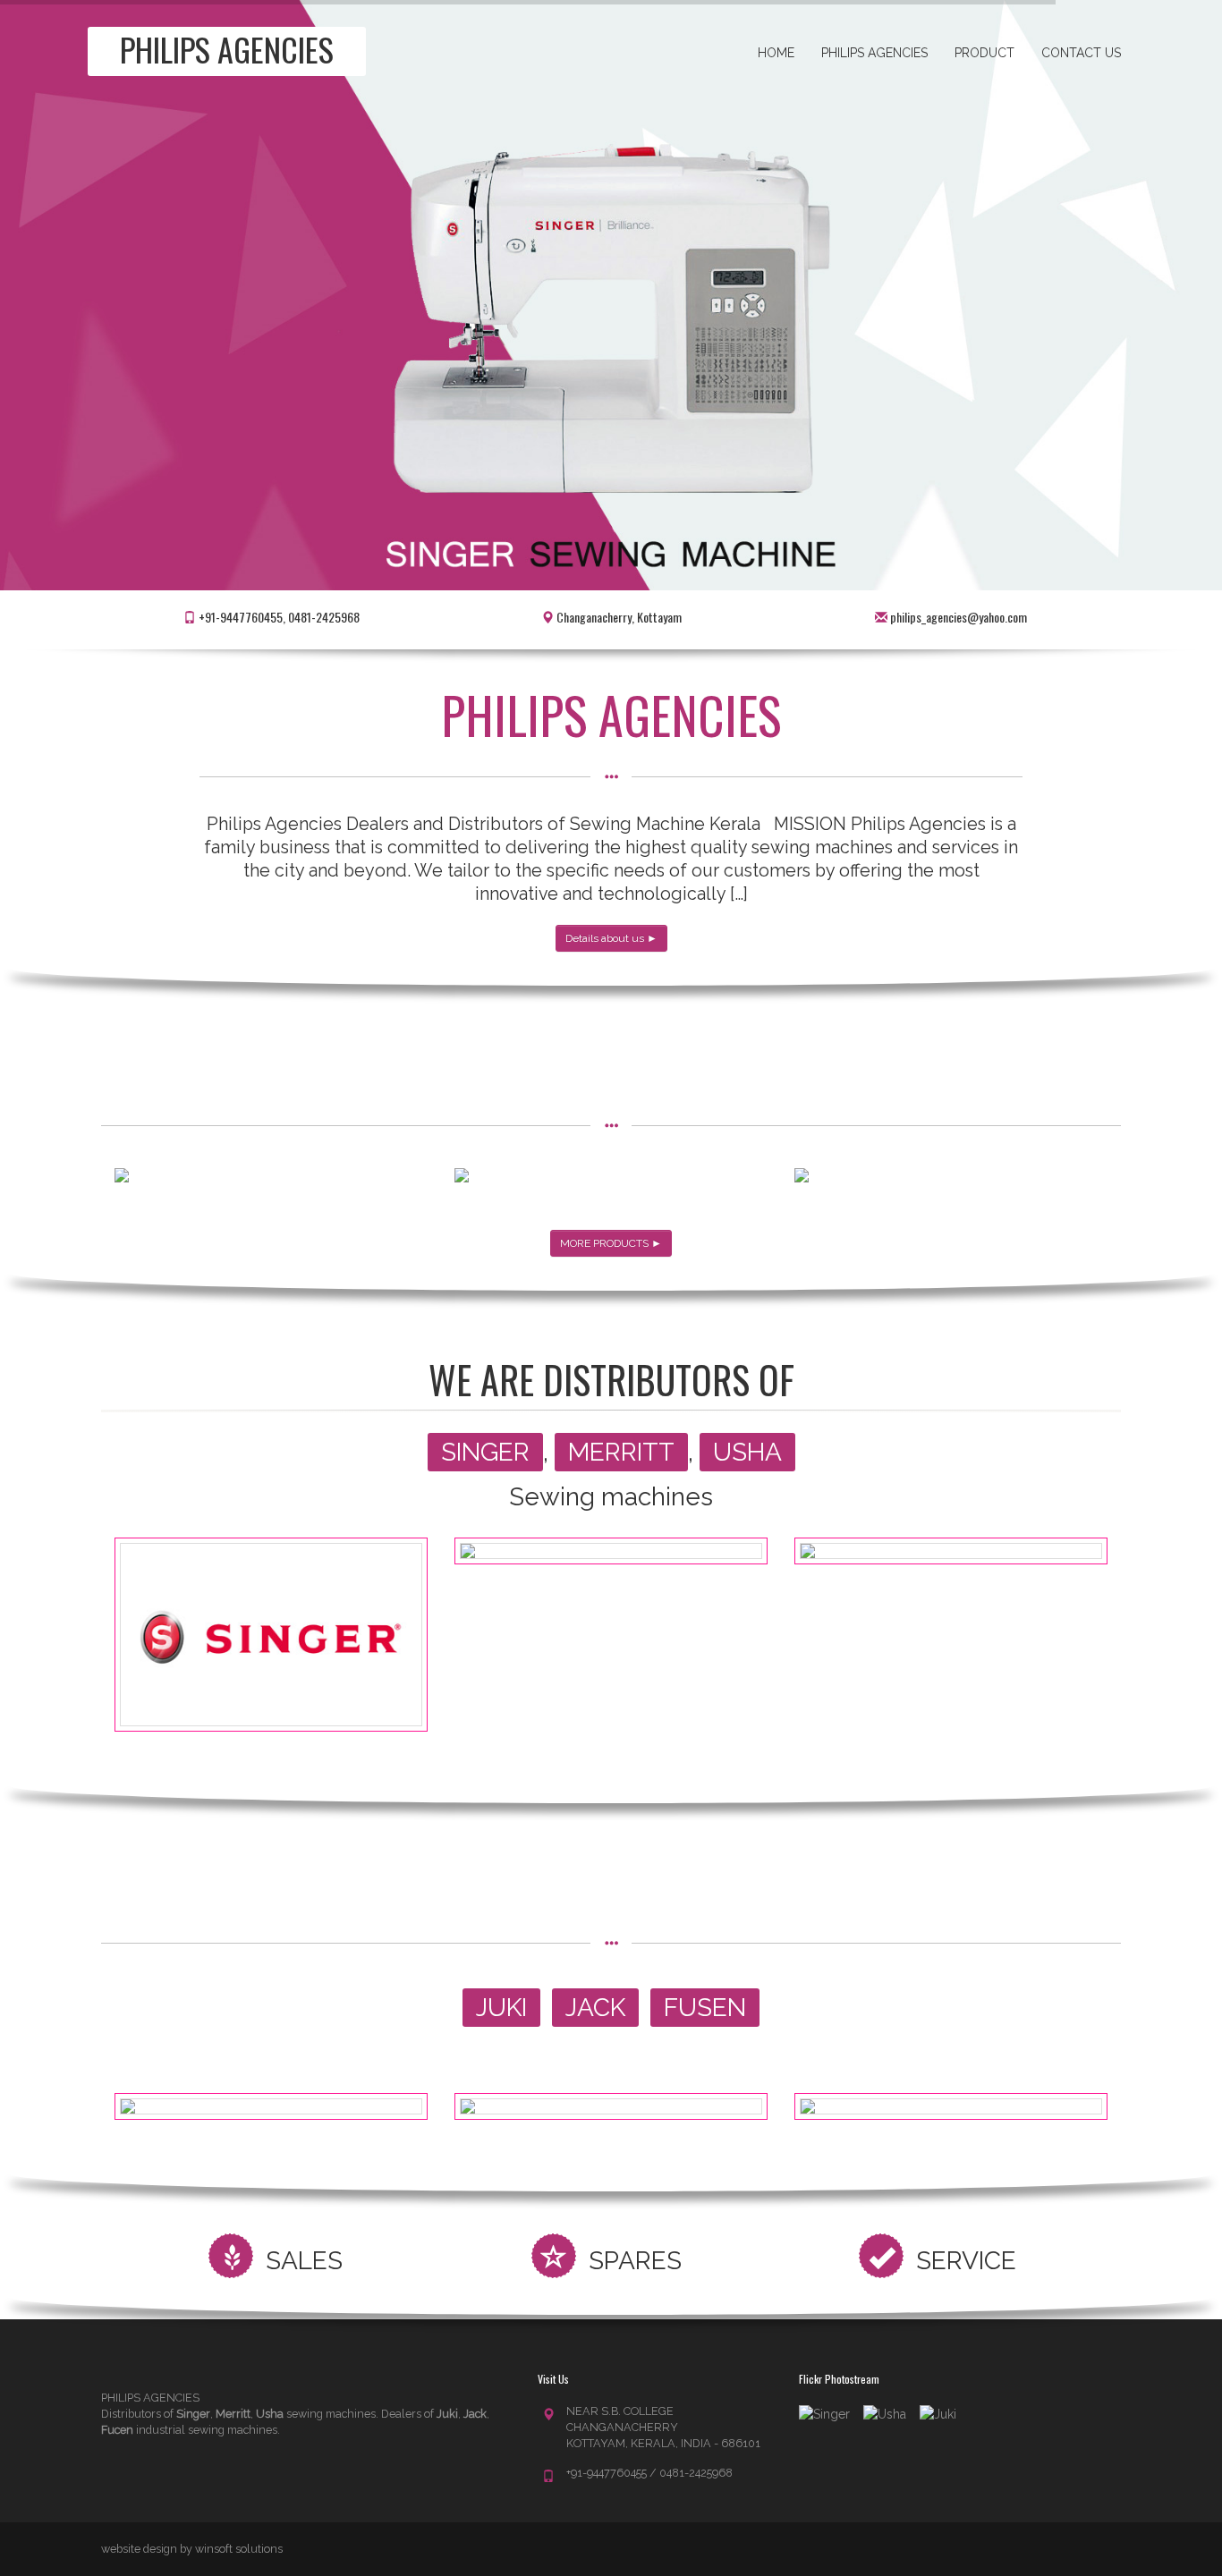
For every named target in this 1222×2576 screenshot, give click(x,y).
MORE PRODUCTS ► (611, 1243)
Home (776, 53)
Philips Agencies (874, 53)
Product (984, 53)
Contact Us (1081, 53)
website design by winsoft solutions (192, 2549)
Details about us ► (611, 938)
